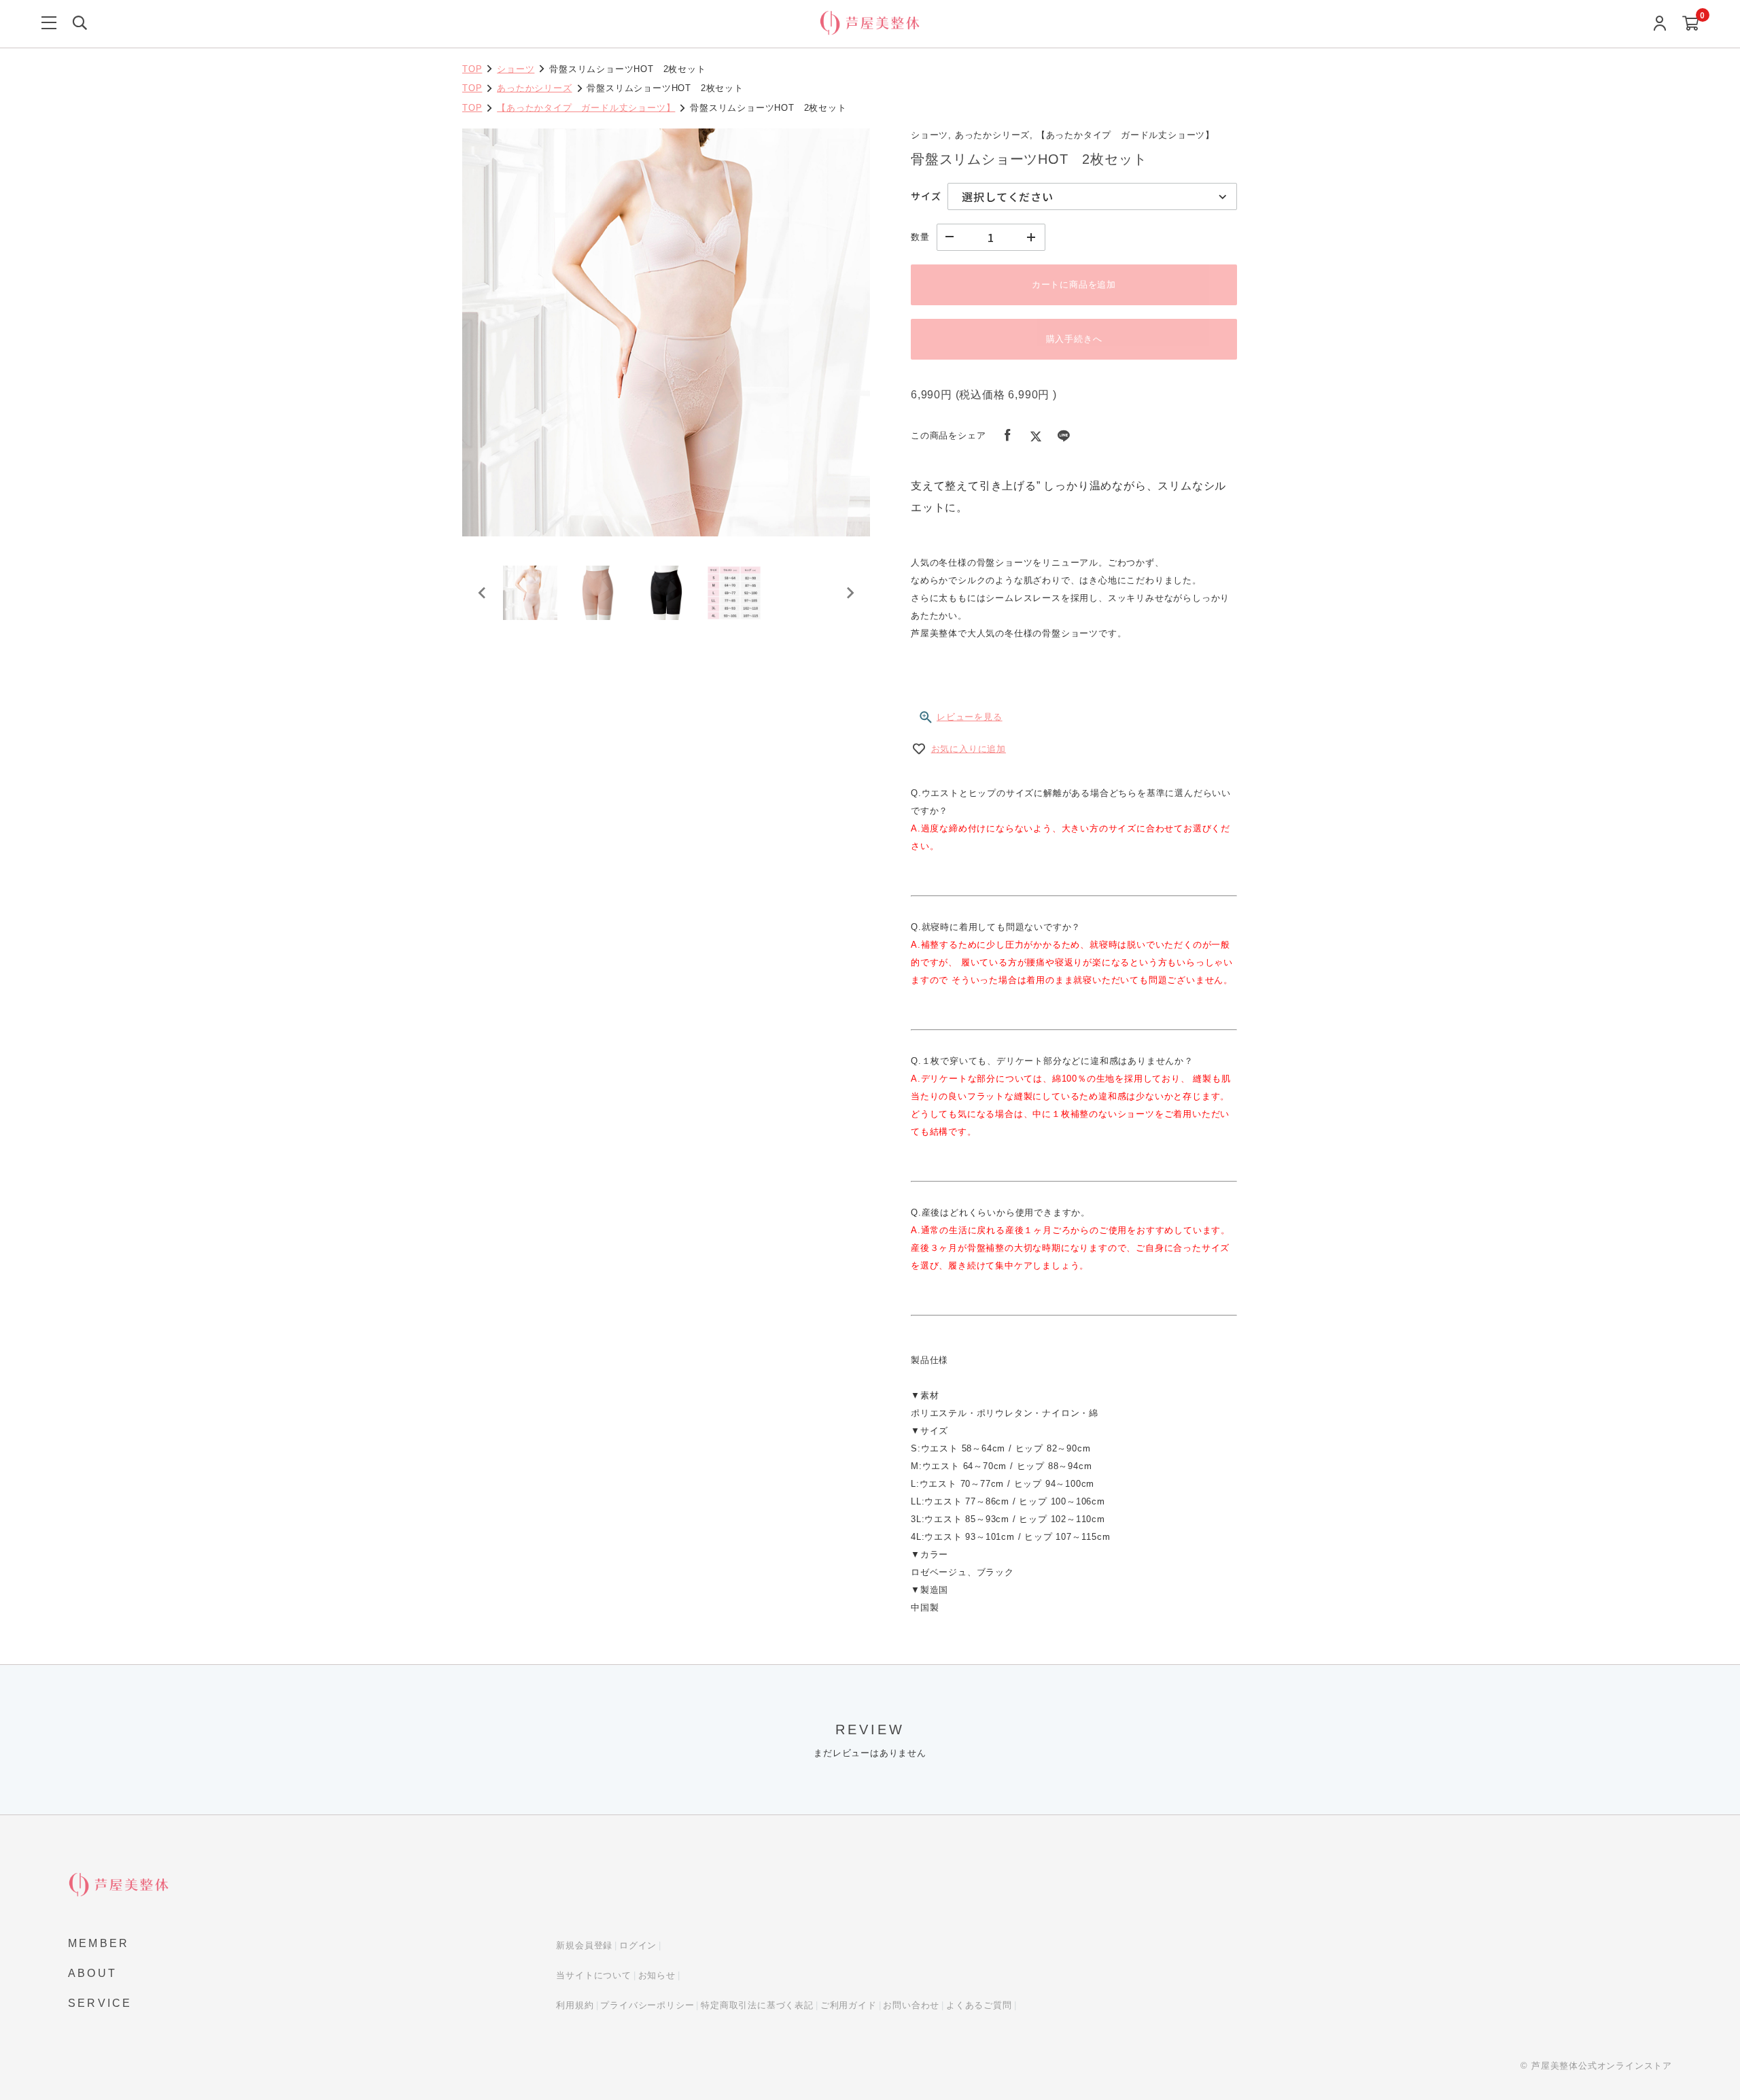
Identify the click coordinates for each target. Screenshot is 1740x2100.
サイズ (926, 196)
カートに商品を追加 (1074, 285)
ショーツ (516, 69)
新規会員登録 (584, 1945)
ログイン (638, 1945)
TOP (472, 69)
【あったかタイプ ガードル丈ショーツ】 (586, 108)
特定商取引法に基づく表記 (757, 2005)
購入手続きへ (1074, 339)
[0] (1691, 24)
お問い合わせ (911, 2005)
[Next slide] (850, 593)
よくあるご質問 (979, 2005)
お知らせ (657, 1975)
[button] (530, 593)
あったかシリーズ (534, 88)
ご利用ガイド (849, 2005)
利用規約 (575, 2005)
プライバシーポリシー (647, 2005)
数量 (920, 237)
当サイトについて (593, 1975)
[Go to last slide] (483, 593)
